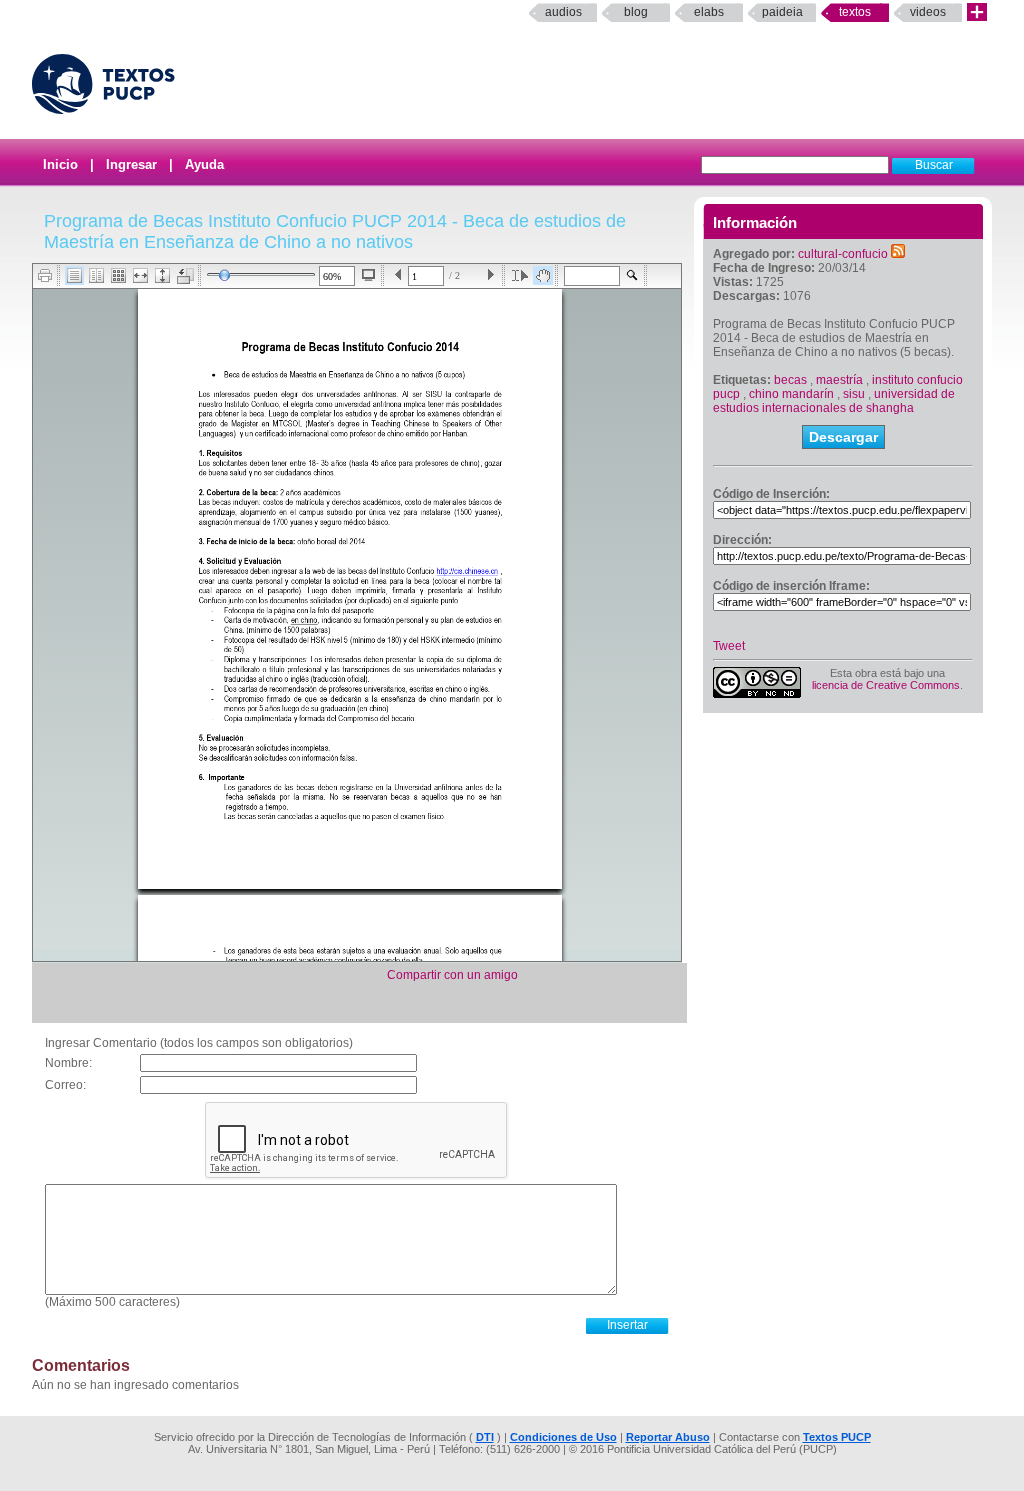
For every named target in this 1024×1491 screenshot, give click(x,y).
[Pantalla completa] (368, 275)
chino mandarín (791, 394)
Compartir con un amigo (452, 975)
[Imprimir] (45, 275)
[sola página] (74, 275)
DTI (485, 1437)
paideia (782, 12)
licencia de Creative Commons (886, 685)
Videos (928, 12)
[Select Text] (520, 275)
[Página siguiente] (490, 275)
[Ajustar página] (162, 275)
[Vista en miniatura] (118, 275)
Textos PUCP (837, 1437)
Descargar (843, 437)
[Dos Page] (96, 275)
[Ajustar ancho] (140, 275)
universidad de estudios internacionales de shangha (834, 401)
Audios (563, 12)
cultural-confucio (843, 254)
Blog (636, 12)
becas (790, 380)
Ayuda (204, 164)
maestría (839, 380)
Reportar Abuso (668, 1437)
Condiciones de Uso (563, 1437)
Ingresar (131, 164)
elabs (709, 12)
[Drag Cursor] (543, 275)
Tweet (729, 646)
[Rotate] (185, 276)
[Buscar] (632, 275)
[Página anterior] (398, 275)
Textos (855, 12)
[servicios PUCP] (977, 12)
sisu (854, 394)
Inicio (60, 164)
